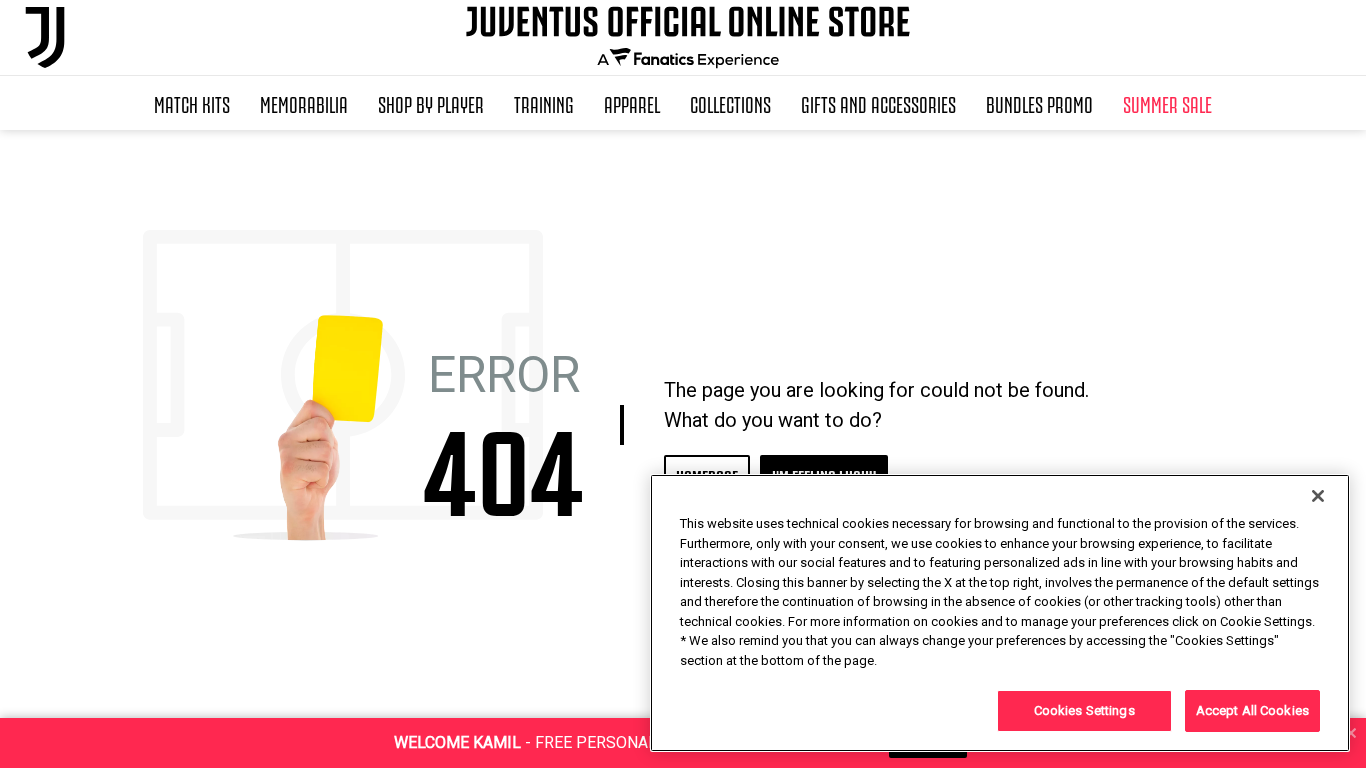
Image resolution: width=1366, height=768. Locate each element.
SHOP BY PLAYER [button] (431, 103)
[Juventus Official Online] (45, 37)
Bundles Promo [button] (1039, 103)
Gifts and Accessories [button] (878, 103)
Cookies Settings (1084, 710)
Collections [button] (730, 103)
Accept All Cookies (1252, 710)
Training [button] (544, 103)
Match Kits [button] (192, 103)
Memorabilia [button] (304, 103)
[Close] (1318, 496)
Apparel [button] (632, 103)
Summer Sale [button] (1167, 103)
